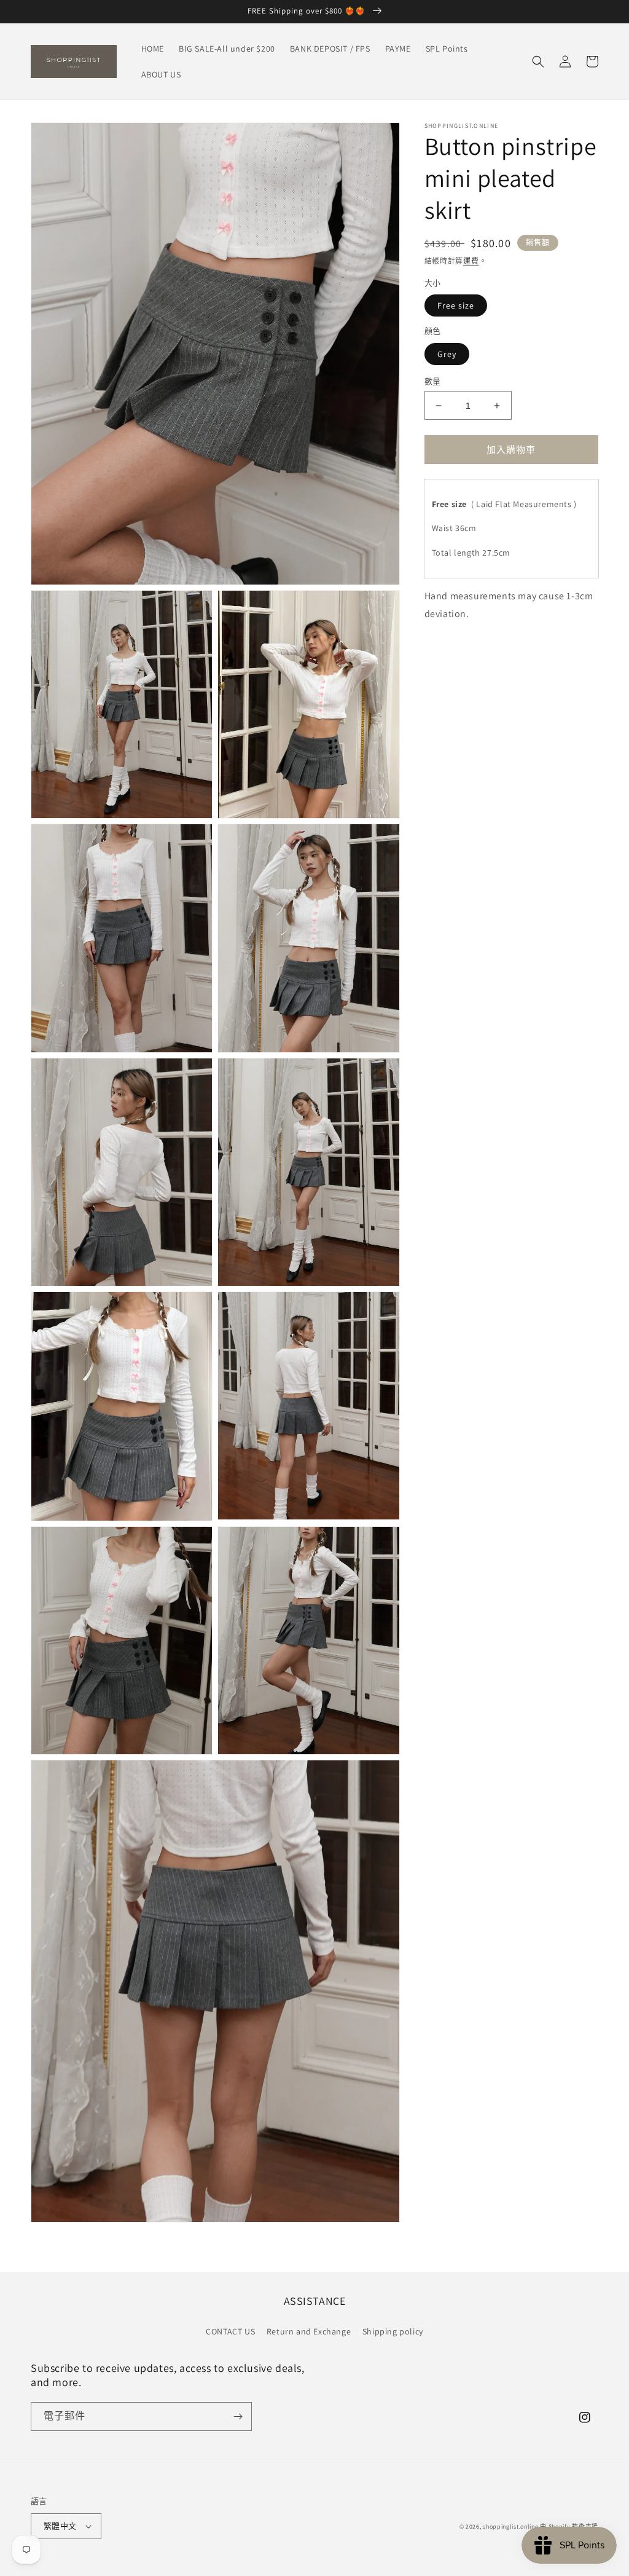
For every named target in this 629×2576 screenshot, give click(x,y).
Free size (456, 305)
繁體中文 (60, 2526)
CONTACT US (230, 2331)
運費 (471, 261)
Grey (447, 354)
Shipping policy (393, 2331)
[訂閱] (238, 2416)
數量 (433, 381)
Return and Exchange (309, 2331)
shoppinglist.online (510, 2527)
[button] (538, 61)
